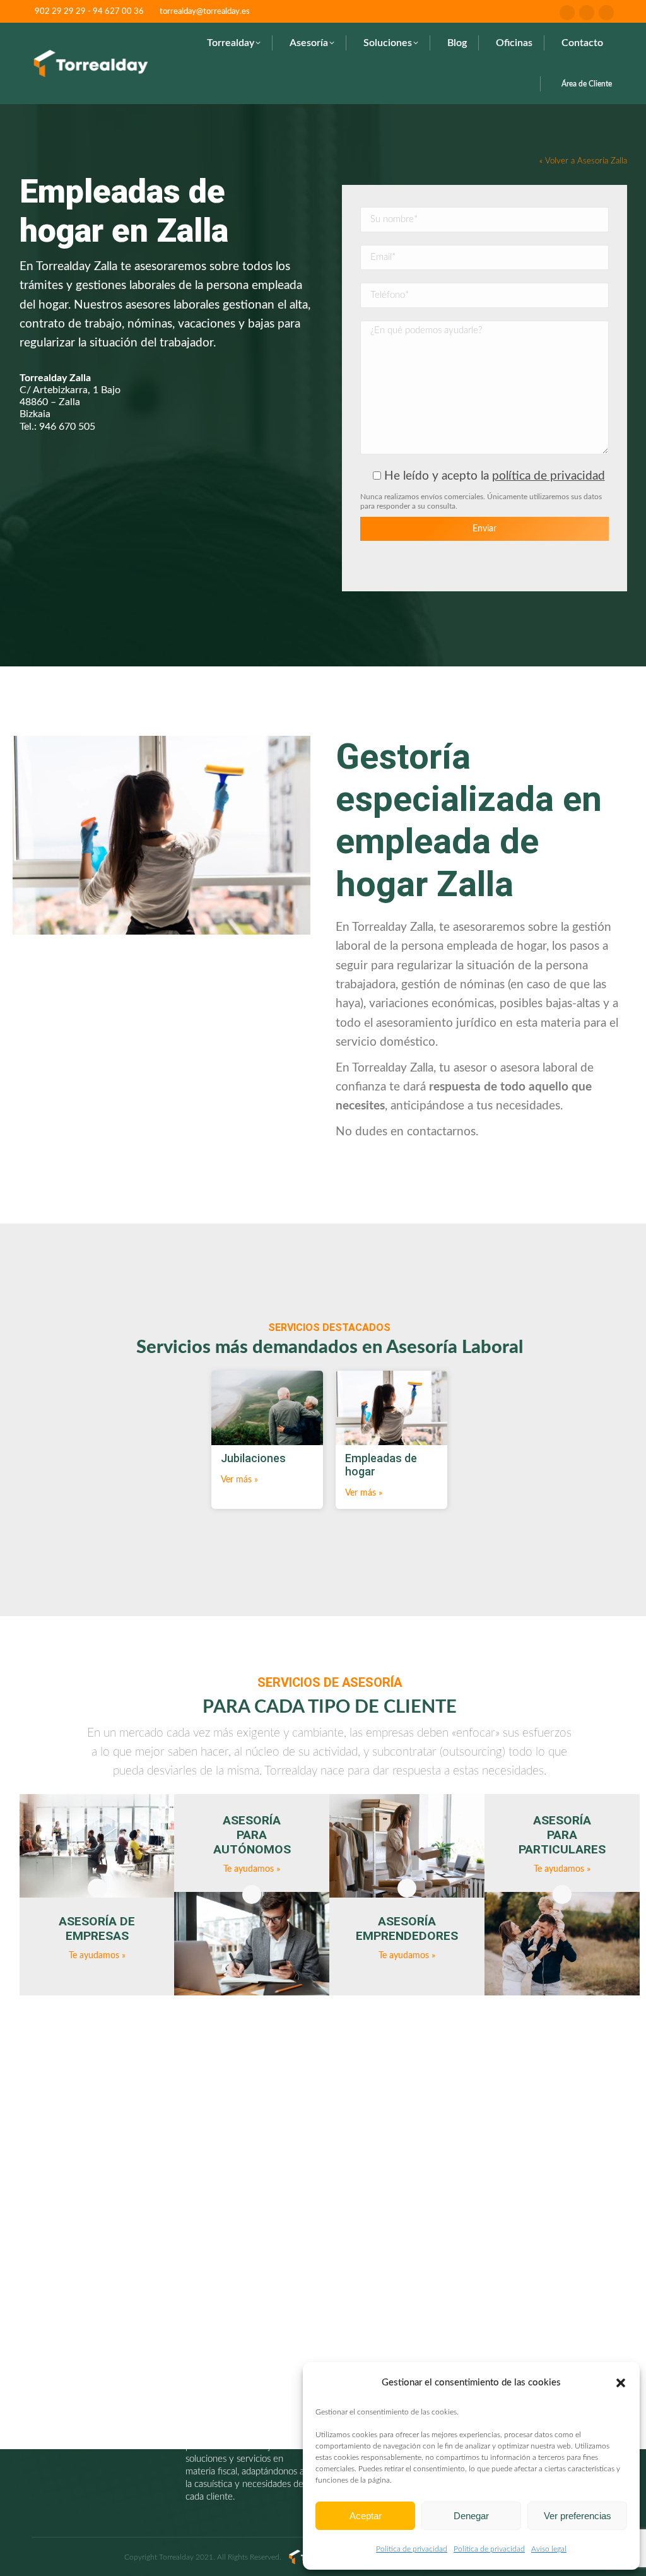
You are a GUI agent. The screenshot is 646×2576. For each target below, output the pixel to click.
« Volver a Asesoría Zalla (583, 161)
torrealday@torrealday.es (205, 12)
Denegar (471, 2516)
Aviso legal (549, 2549)
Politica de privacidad (412, 2549)
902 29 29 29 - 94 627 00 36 (89, 12)
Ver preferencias (578, 2516)
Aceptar (366, 2516)
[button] (621, 2383)
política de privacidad (549, 476)
